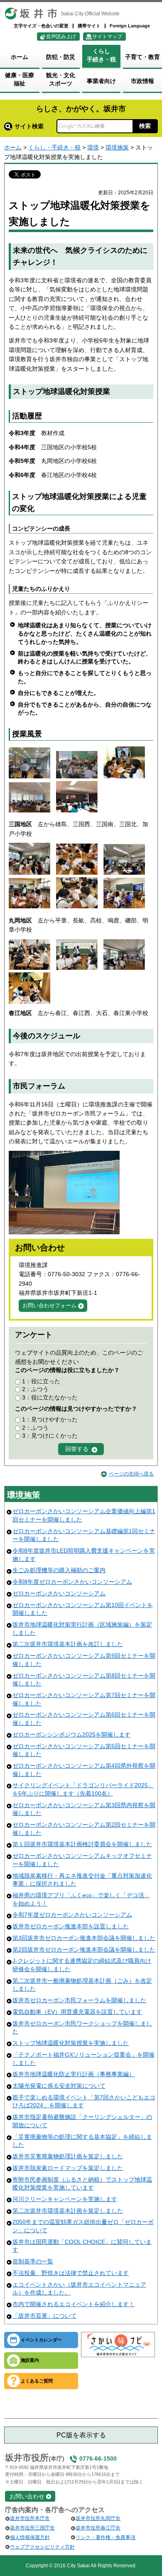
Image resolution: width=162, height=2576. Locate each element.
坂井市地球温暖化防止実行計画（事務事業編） (74, 2074)
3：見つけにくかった (50, 1436)
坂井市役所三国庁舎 (32, 2528)
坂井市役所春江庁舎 (98, 2528)
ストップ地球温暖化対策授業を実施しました (71, 2043)
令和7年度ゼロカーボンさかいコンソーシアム (72, 1915)
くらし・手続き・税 (54, 147)
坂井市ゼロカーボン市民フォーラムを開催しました (79, 2000)
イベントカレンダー (41, 2340)
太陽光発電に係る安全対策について (59, 2086)
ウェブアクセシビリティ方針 (42, 2547)
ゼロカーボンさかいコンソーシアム (59, 1593)
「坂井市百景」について (44, 2316)
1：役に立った (41, 1381)
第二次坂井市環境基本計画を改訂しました (68, 1644)
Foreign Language (130, 26)
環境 (93, 147)
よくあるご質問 (37, 2381)
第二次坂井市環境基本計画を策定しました (68, 2211)
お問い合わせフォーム (49, 1305)
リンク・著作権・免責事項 (106, 2537)
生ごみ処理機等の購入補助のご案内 (59, 1570)
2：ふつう (35, 1389)
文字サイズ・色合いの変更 (41, 26)
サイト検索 (29, 126)
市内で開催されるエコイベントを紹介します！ (74, 2304)
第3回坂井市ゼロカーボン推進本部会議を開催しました (84, 1938)
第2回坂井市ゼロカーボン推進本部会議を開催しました (84, 1950)
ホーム (13, 147)
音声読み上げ (61, 37)
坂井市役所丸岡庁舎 (98, 2518)
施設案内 (30, 2360)
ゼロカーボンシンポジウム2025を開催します (71, 1734)
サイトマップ (107, 37)
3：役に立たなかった (50, 1397)
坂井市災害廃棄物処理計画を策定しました (68, 2156)
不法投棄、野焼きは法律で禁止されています (71, 2273)
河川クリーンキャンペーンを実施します (65, 2199)
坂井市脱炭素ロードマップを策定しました (68, 2168)
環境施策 (117, 147)
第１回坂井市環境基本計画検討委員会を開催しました (82, 1844)
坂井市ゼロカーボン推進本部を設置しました (71, 1926)
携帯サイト (89, 26)
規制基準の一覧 (33, 2261)
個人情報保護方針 (30, 2537)
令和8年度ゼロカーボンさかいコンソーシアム (72, 1582)
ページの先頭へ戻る (131, 1474)
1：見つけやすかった (50, 1419)
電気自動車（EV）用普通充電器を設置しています (77, 2012)
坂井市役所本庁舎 (30, 2518)
